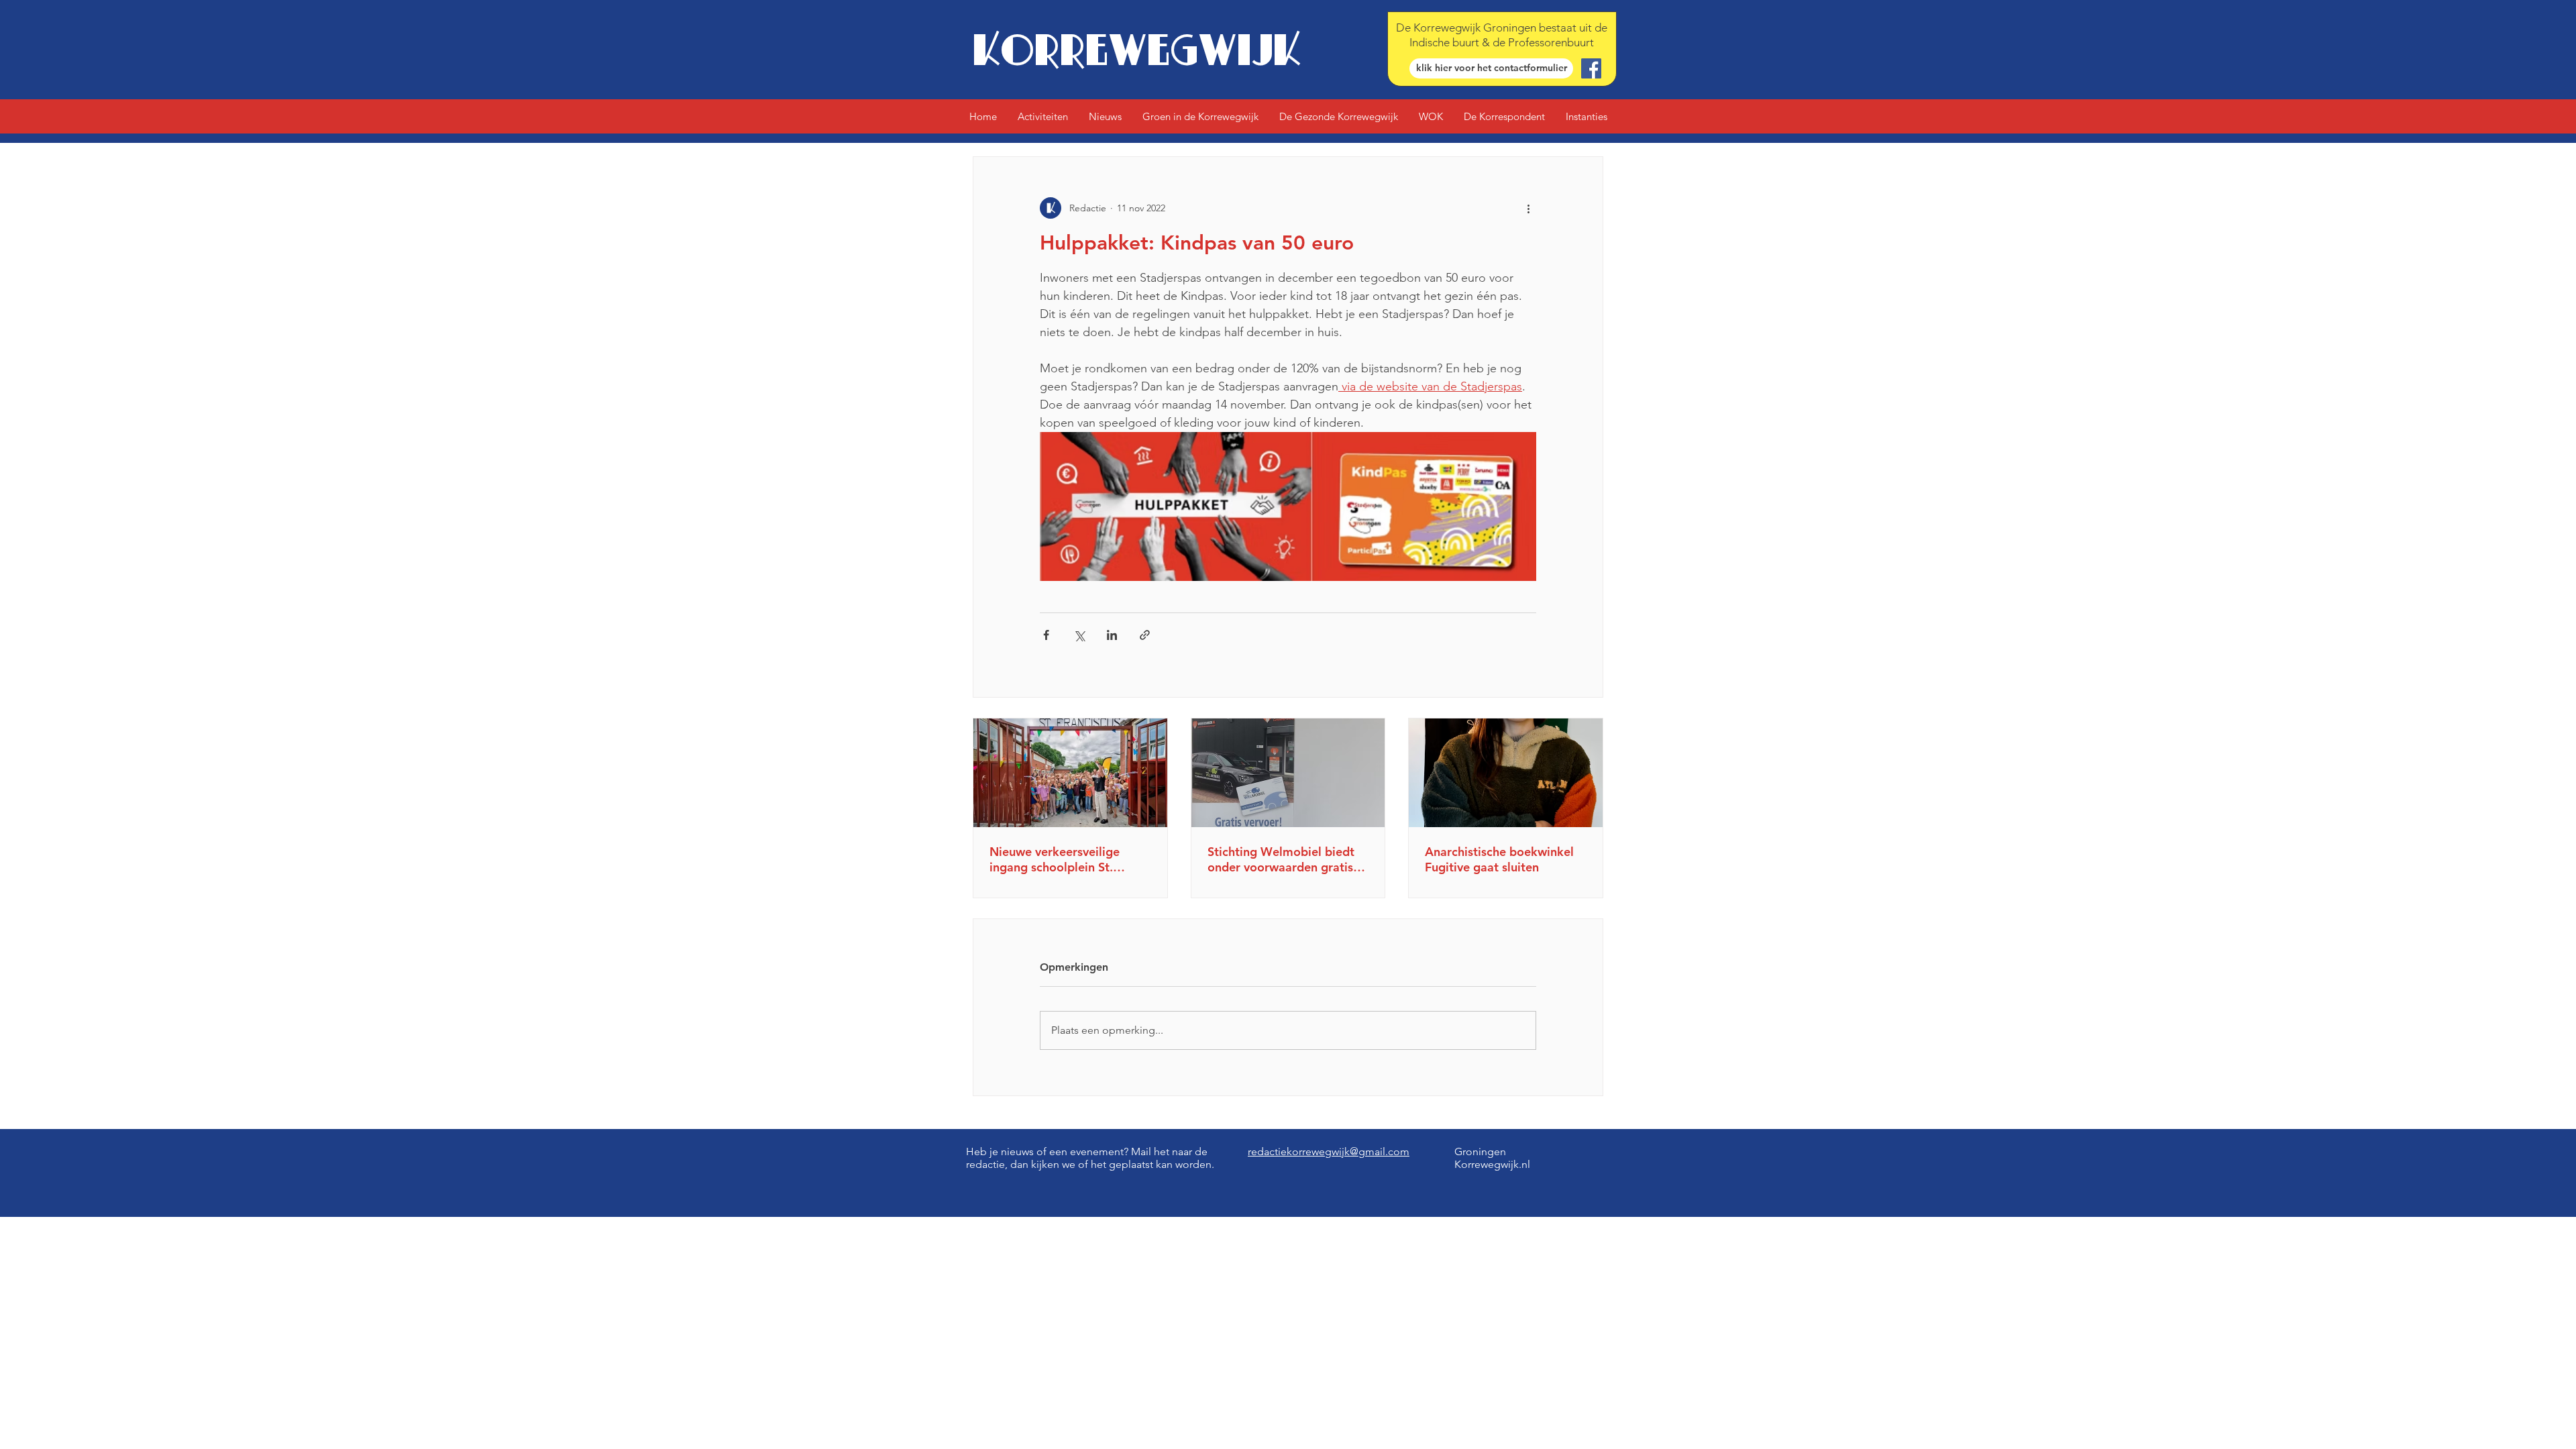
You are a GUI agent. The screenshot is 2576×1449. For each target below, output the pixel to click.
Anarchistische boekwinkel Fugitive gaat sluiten (1499, 859)
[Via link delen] (1145, 635)
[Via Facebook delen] (1046, 635)
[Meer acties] (1528, 208)
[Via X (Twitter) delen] (1079, 635)
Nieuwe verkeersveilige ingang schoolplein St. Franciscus (1055, 859)
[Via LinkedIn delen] (1112, 635)
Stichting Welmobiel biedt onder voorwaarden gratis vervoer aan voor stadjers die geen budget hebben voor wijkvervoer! (1281, 859)
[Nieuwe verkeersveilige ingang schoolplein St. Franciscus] (1070, 773)
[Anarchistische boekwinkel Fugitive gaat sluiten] (1506, 773)
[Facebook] (1591, 68)
